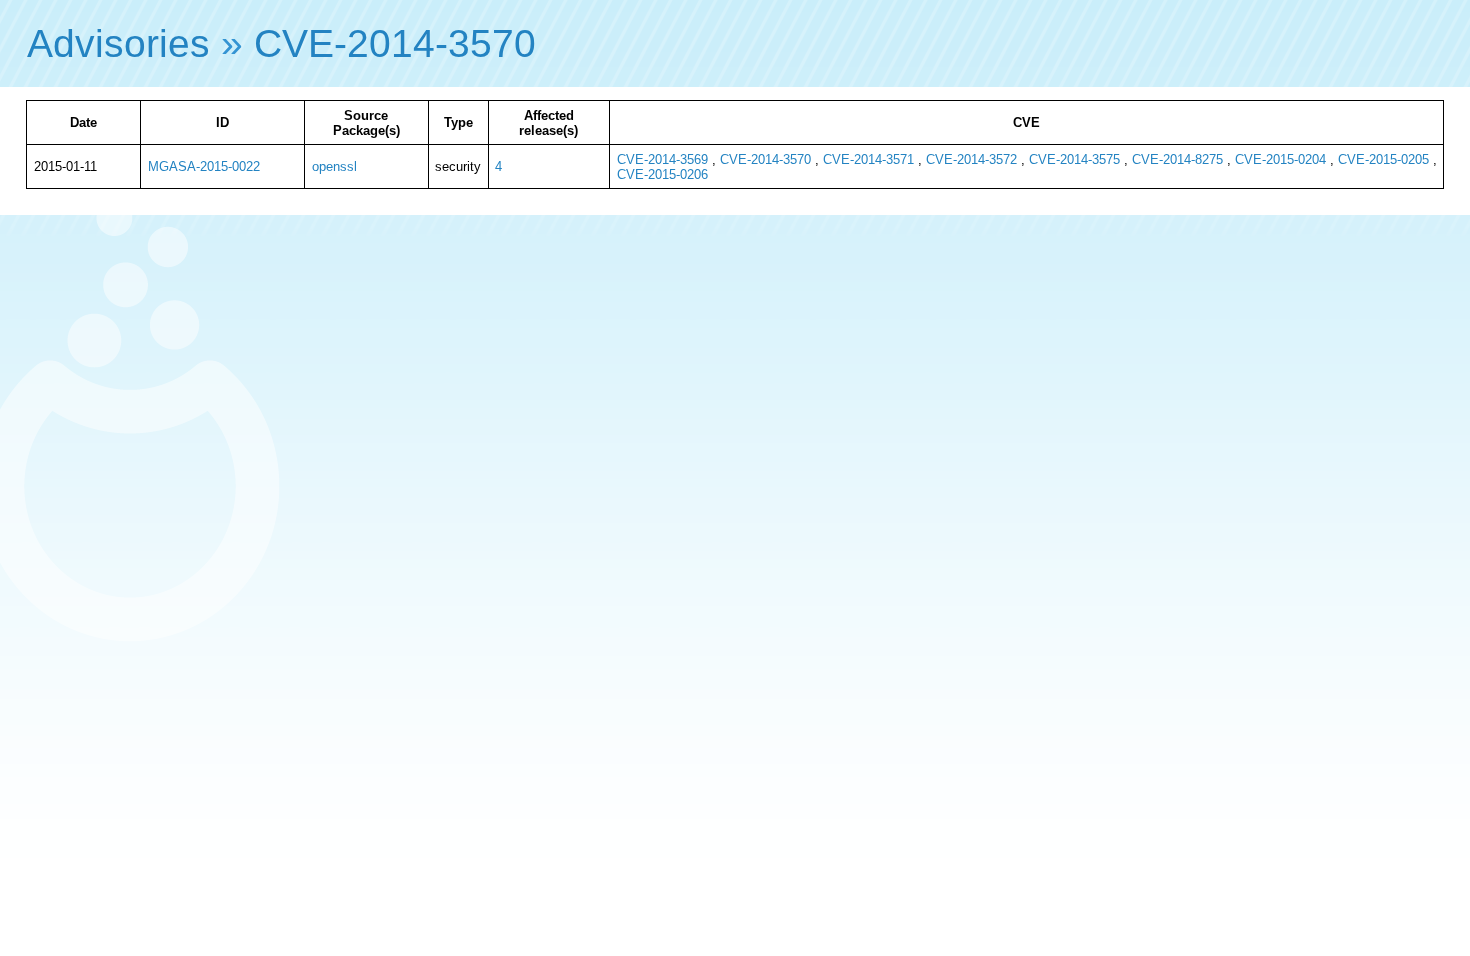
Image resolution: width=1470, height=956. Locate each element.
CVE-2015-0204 (1280, 159)
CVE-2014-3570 (395, 43)
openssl (334, 166)
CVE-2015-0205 (1383, 159)
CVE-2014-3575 (1074, 159)
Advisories (118, 43)
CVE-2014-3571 (868, 159)
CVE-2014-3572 (971, 159)
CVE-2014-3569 (662, 159)
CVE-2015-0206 (662, 174)
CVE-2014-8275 (1177, 159)
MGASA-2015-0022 (204, 166)
